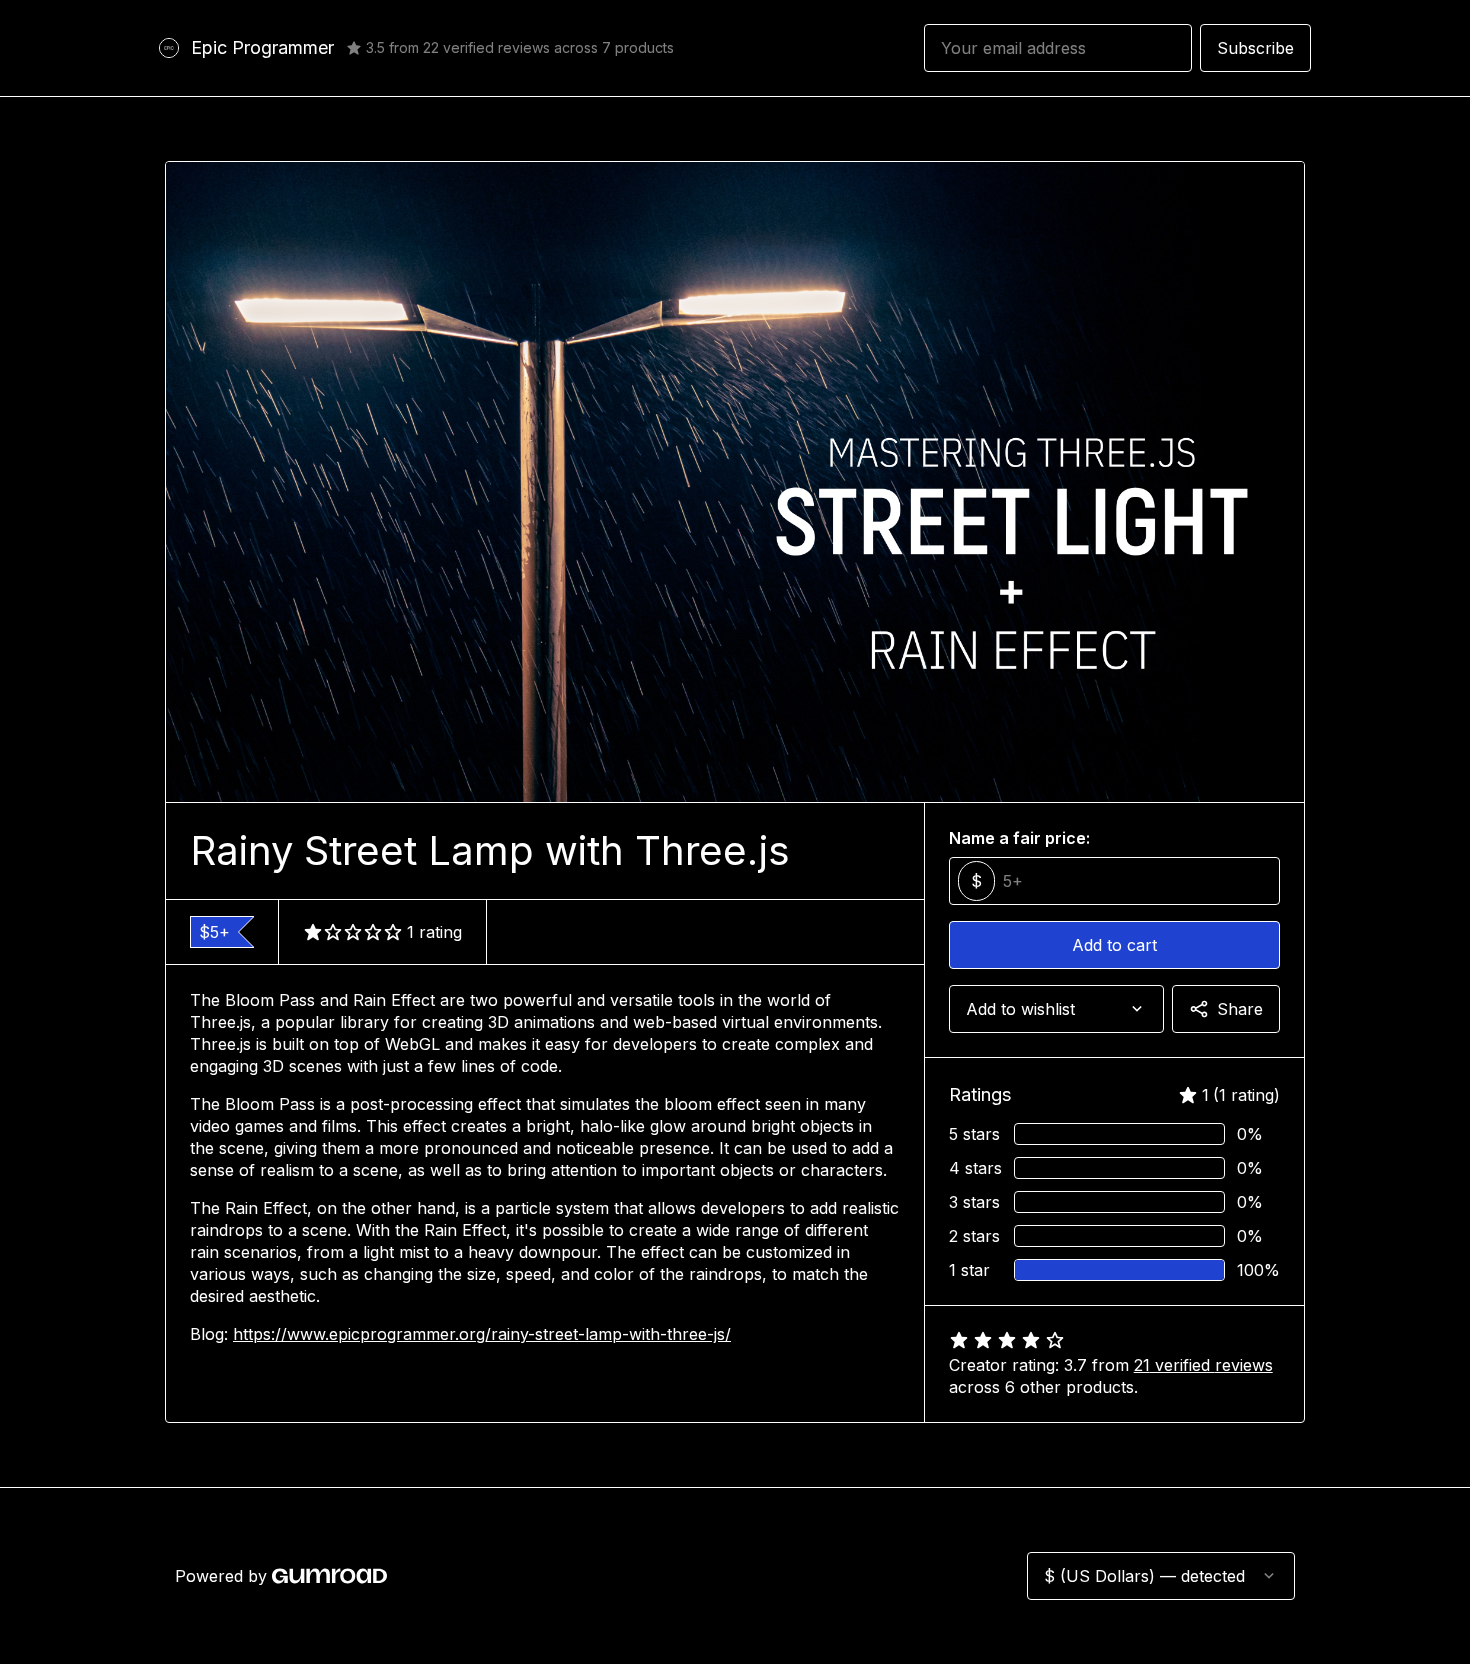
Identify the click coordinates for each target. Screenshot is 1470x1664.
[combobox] (1056, 1009)
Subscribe (1255, 48)
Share (1240, 1009)
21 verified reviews (1203, 1365)
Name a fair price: (1019, 838)
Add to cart (1114, 945)
